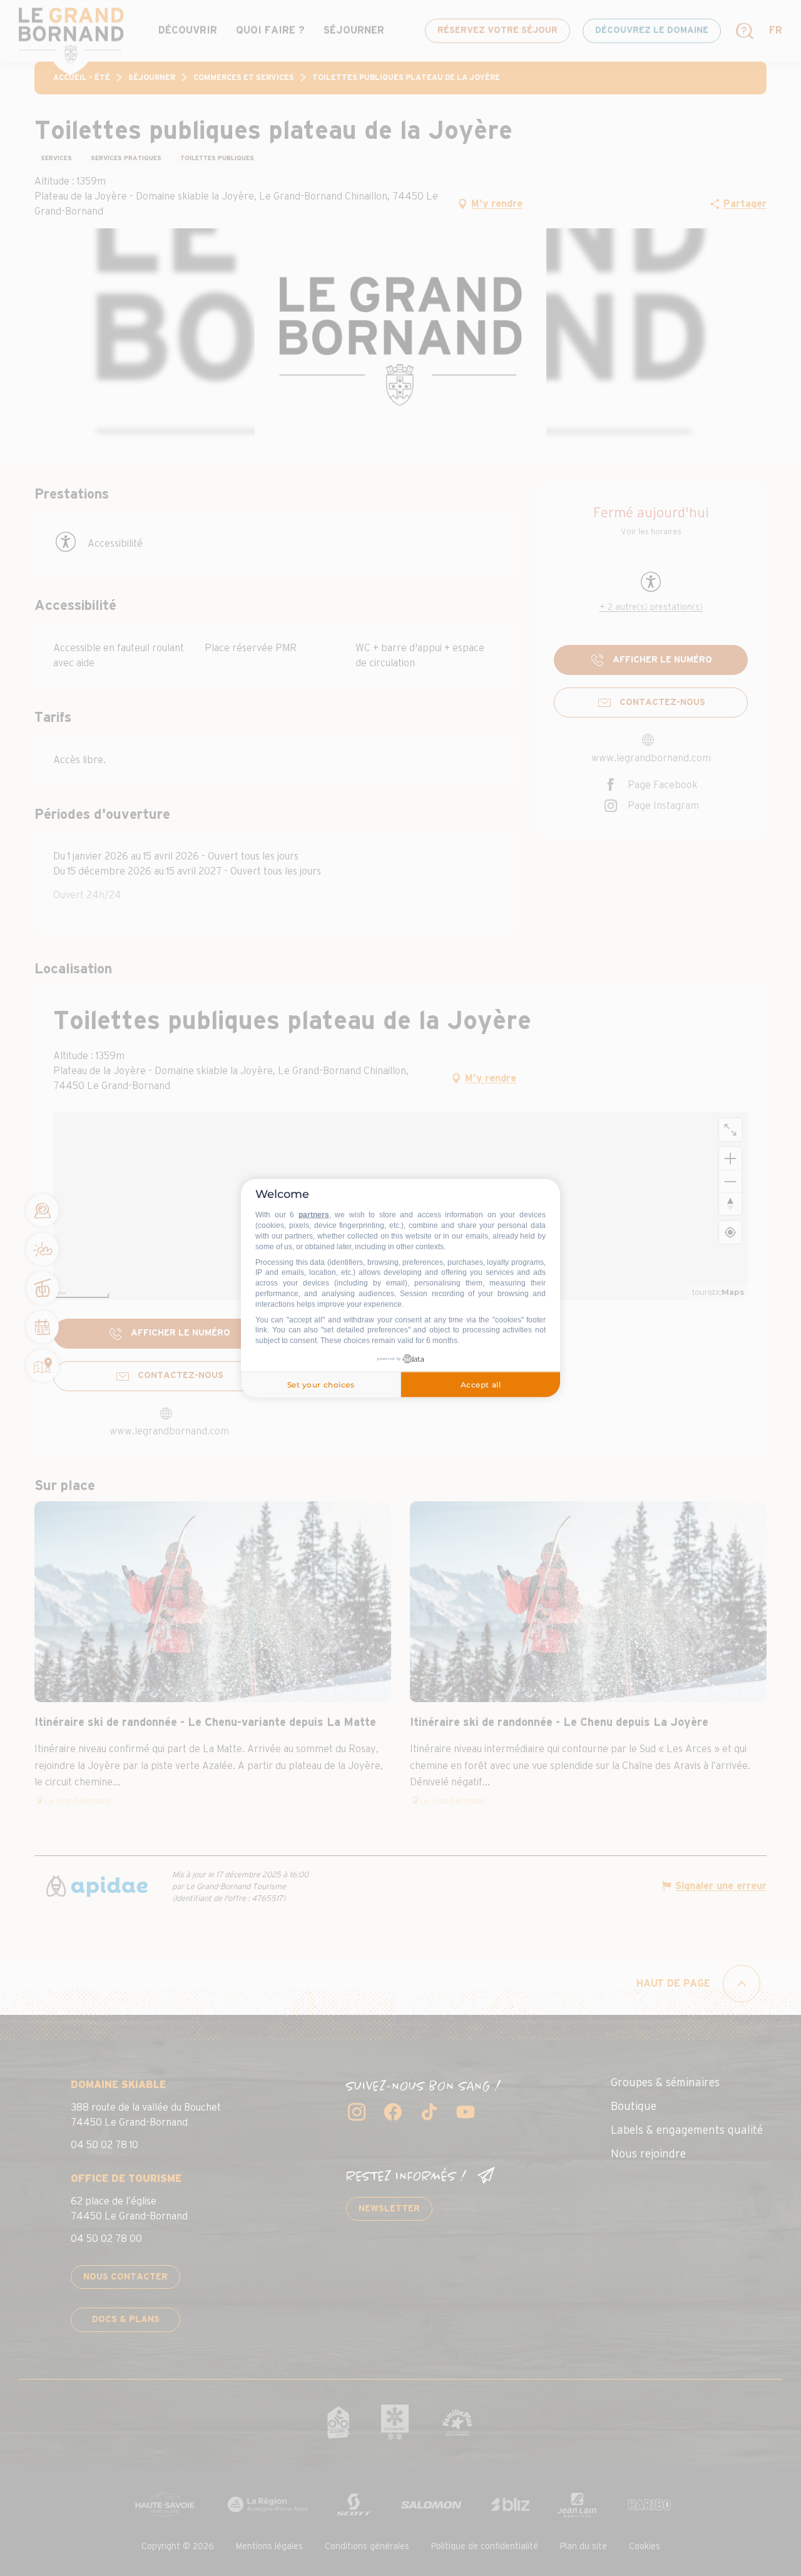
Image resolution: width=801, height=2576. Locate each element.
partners (314, 1215)
